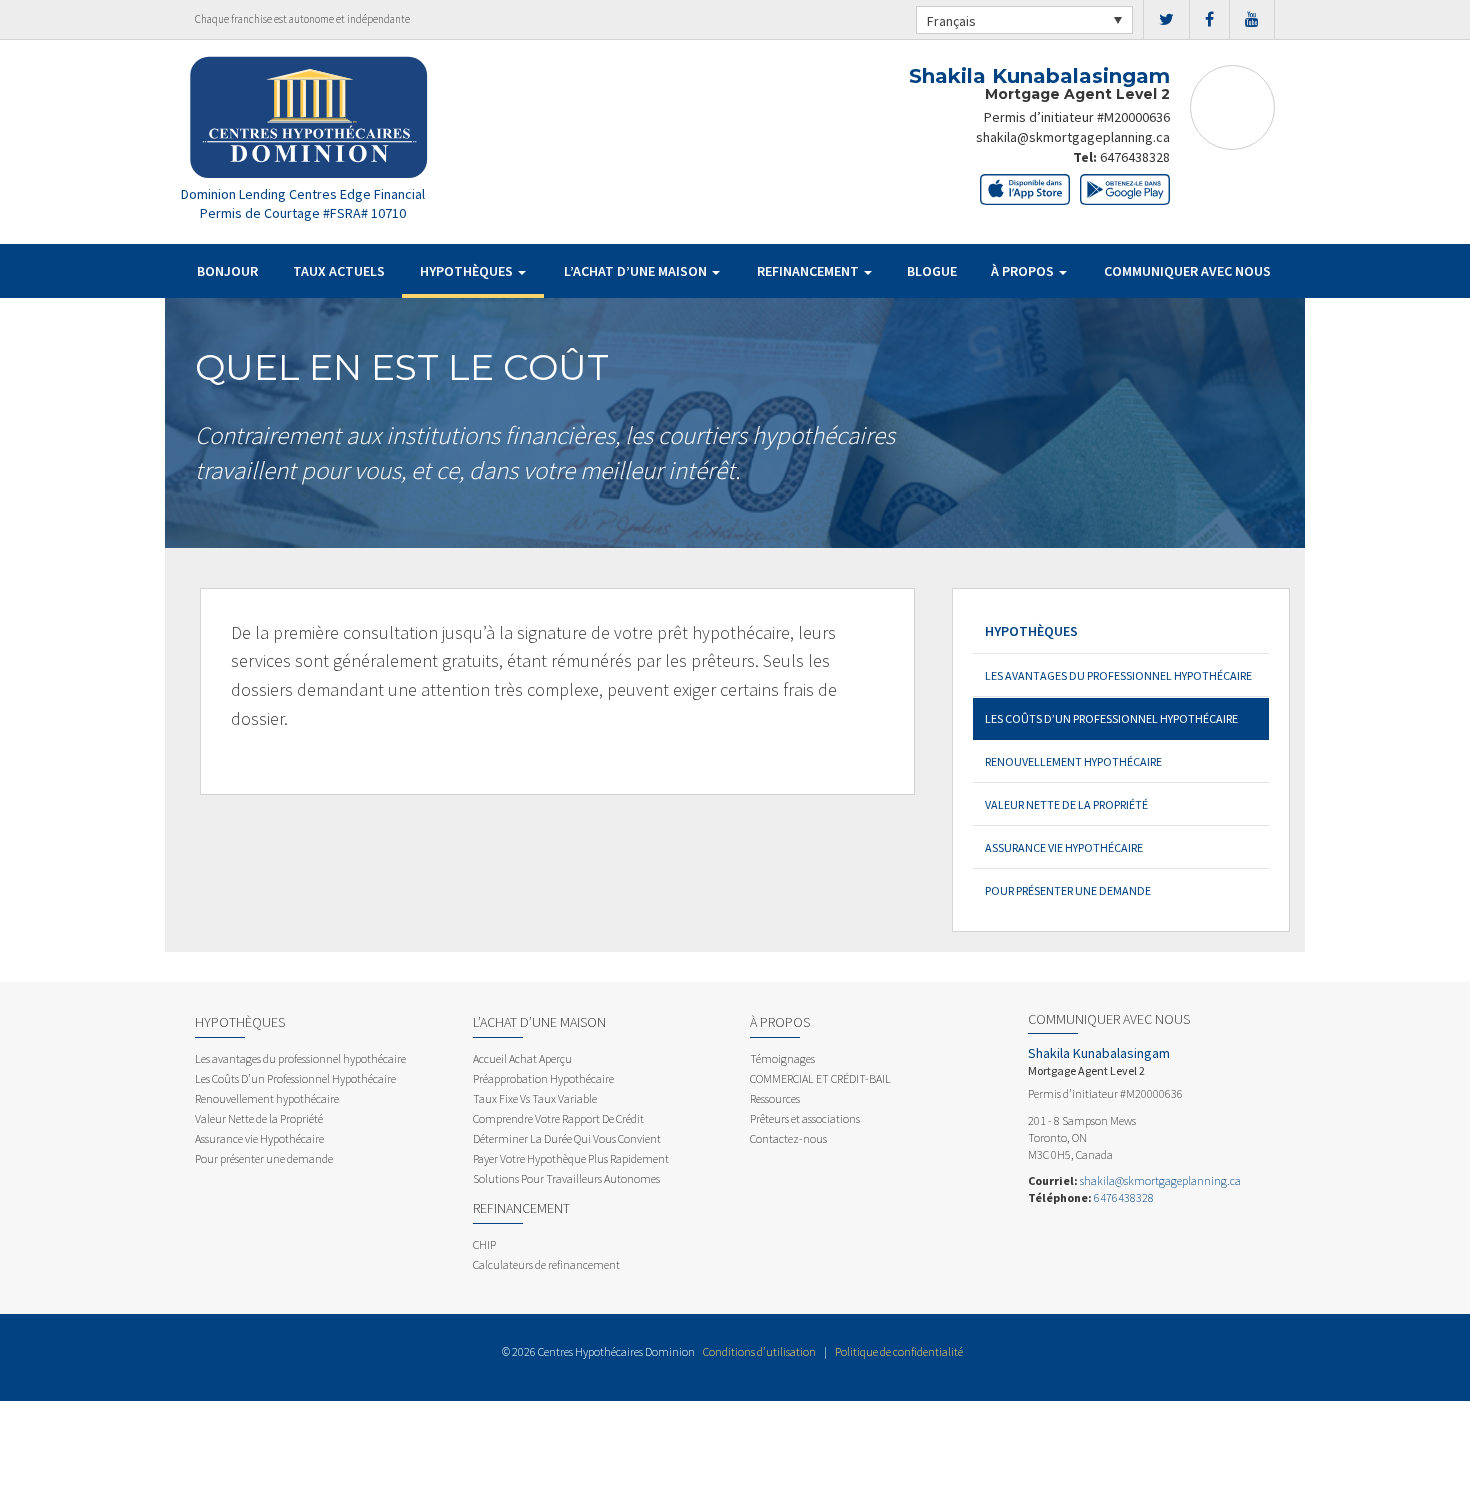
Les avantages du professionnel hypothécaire (1118, 675)
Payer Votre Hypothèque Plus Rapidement (571, 1158)
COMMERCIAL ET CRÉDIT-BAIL (820, 1078)
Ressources (775, 1098)
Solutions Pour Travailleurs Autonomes (566, 1178)
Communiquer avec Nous (1187, 271)
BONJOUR (227, 271)
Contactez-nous (788, 1138)
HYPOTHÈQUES (468, 271)
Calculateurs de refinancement (546, 1264)
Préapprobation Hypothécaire (543, 1078)
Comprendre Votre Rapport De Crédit (558, 1118)
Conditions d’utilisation (759, 1351)
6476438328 (1135, 157)
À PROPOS (1024, 271)
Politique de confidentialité (899, 1351)
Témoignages (782, 1058)
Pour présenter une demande (1068, 890)
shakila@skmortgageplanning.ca (1073, 137)
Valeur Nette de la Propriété (1066, 804)
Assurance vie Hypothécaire (1064, 847)
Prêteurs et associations (805, 1118)
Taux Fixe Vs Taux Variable (535, 1098)
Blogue (932, 271)
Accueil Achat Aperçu (522, 1058)
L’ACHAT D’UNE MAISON (637, 271)
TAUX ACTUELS (339, 271)
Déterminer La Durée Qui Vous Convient (567, 1138)
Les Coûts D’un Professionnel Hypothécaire (1111, 718)
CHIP (484, 1244)
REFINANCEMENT (809, 271)
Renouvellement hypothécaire (1073, 761)
